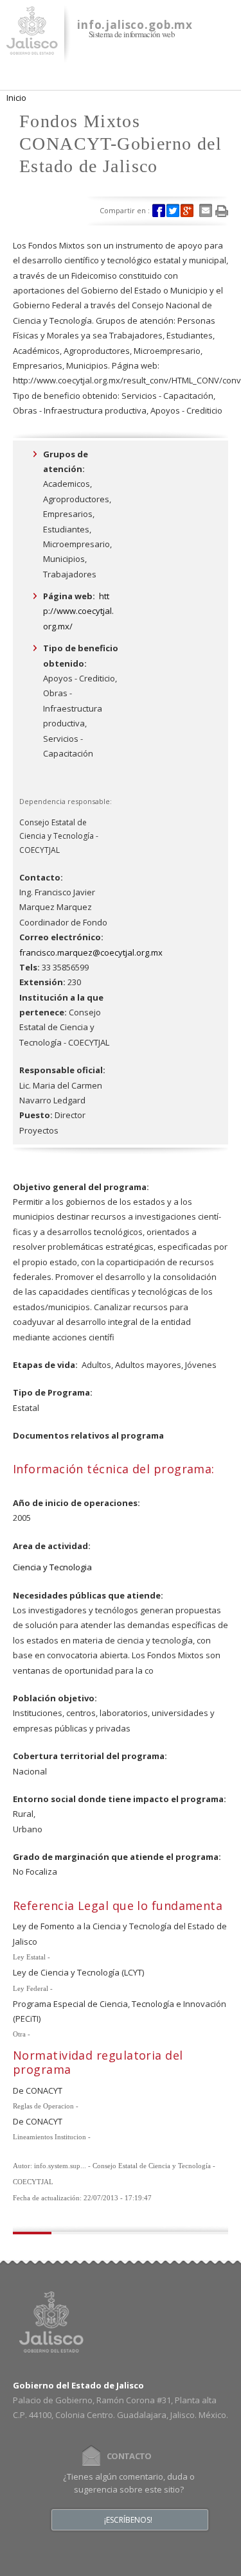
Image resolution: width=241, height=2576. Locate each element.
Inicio (16, 98)
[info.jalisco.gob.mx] (32, 47)
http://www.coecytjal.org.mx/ (78, 611)
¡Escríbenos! (128, 2520)
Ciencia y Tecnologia (52, 1567)
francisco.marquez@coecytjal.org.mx (91, 952)
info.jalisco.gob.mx (135, 25)
